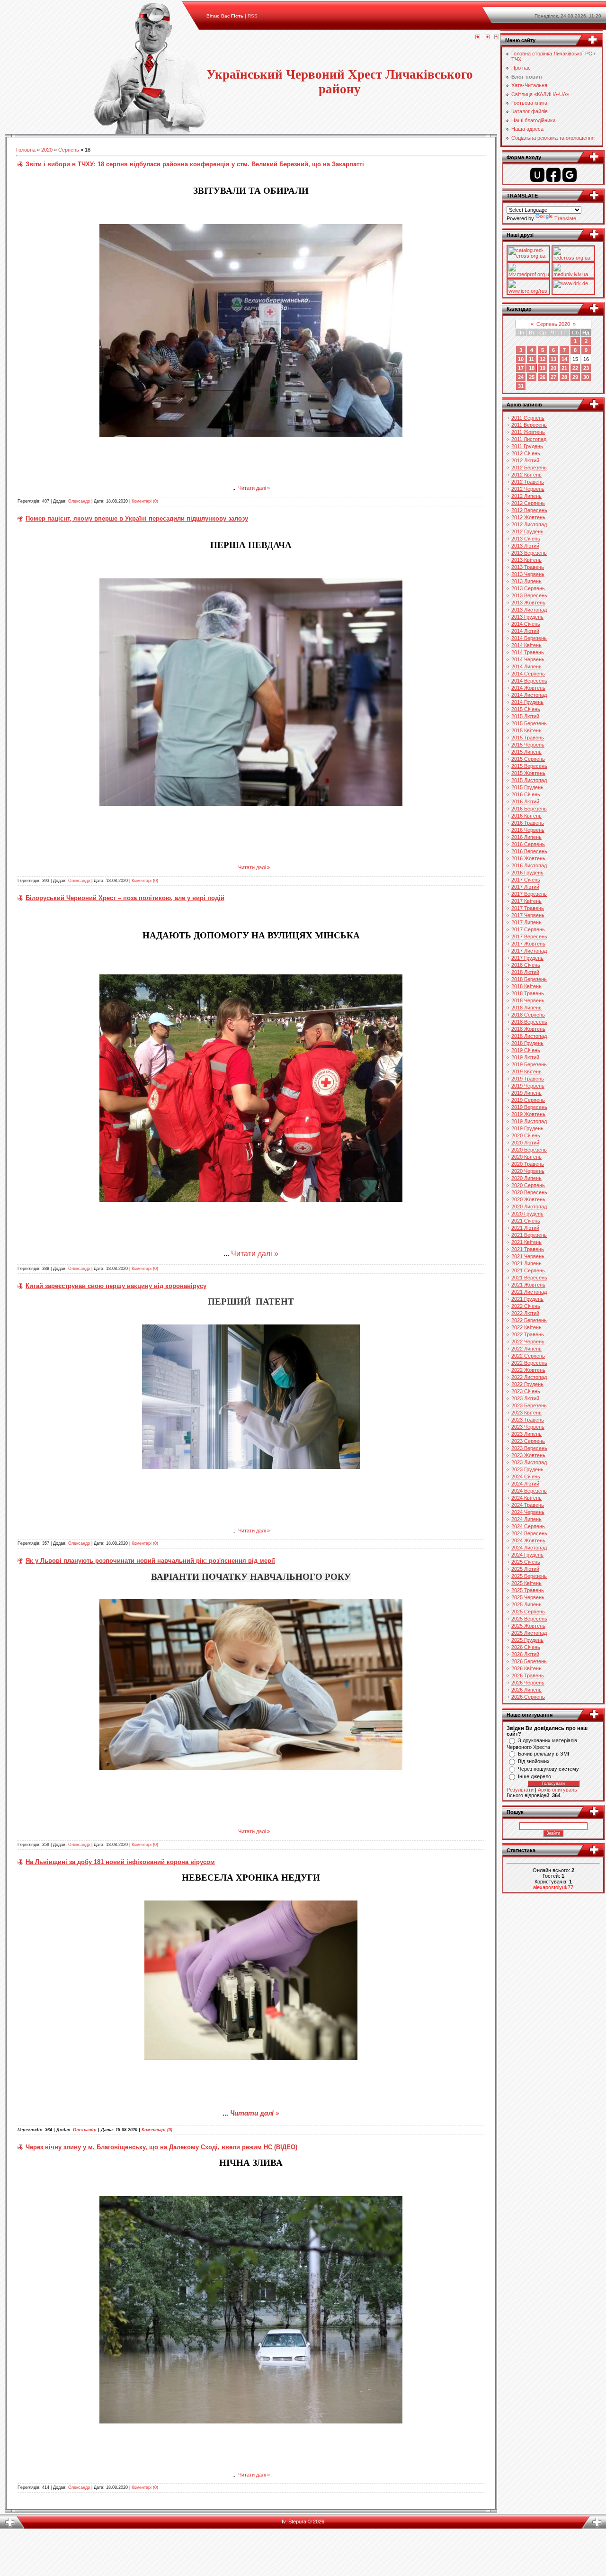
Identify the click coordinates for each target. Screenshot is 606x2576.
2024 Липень (526, 1519)
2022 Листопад (529, 1377)
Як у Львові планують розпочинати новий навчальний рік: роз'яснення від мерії (150, 1561)
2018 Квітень (526, 986)
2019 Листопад (529, 1121)
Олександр (79, 501)
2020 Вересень (529, 1192)
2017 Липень (526, 922)
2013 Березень (529, 553)
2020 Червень (528, 1171)
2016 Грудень (527, 873)
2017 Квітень (526, 901)
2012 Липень (526, 496)
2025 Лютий (525, 1569)
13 (553, 359)
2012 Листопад (529, 524)
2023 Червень (528, 1427)
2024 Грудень (527, 1555)
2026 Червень (528, 1683)
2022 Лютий (525, 1313)
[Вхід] (497, 37)
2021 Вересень (529, 1278)
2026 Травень (528, 1675)
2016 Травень (528, 823)
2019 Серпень (528, 1100)
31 (521, 386)
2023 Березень (529, 1405)
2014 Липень (526, 667)
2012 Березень (529, 468)
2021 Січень (526, 1221)
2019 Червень (528, 1086)
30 (586, 377)
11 (531, 359)
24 (521, 377)
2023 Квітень (526, 1413)
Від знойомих (534, 1761)
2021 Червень (528, 1256)
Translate (565, 218)
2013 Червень (528, 574)
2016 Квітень (526, 816)
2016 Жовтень (528, 858)
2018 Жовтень (528, 1029)
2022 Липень (526, 1349)
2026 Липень (526, 1690)
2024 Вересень (529, 1533)
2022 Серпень (528, 1356)
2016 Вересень (529, 851)
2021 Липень (526, 1263)
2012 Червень (528, 489)
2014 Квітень (526, 645)
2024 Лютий (525, 1484)
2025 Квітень (526, 1583)
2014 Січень (526, 624)
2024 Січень (526, 1477)
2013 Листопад (529, 610)
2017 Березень (529, 894)
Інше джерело (535, 1776)
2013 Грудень (527, 617)
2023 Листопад (529, 1462)
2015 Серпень (528, 759)
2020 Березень (529, 1150)
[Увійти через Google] (570, 175)
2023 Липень (526, 1434)
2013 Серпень (528, 588)
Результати (520, 1790)
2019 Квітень (526, 1072)
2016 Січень (526, 794)
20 (553, 368)
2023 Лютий (525, 1398)
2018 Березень (529, 979)
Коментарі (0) (145, 501)
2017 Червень (528, 915)
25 (532, 377)
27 (553, 377)
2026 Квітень (526, 1668)
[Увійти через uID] (537, 175)
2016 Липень (526, 837)
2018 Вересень (529, 1022)
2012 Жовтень (528, 517)
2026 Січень (526, 1647)
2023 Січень (526, 1391)
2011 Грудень (527, 446)
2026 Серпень (528, 1697)
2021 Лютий (525, 1228)
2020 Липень (526, 1178)
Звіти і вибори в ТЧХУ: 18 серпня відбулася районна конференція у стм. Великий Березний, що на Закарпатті (195, 164)
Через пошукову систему (548, 1769)
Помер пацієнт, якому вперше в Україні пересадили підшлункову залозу (137, 518)
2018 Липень (526, 1008)
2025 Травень (528, 1590)
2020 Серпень (528, 1185)
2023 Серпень (528, 1441)
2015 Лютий (525, 716)
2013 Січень (526, 539)
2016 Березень (529, 809)
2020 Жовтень (528, 1199)
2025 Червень (528, 1597)
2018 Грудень (527, 1043)
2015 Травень (528, 738)
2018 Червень (528, 1000)
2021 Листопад (529, 1292)
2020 (47, 150)
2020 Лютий (525, 1143)
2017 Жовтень (528, 944)
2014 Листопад (529, 695)
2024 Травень (528, 1505)
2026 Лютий (525, 1654)
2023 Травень (528, 1420)
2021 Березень (529, 1235)
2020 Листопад (529, 1207)
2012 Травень (528, 482)
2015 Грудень (527, 787)
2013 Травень (528, 567)
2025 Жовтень (528, 1626)
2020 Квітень (526, 1157)
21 (564, 368)
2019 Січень (526, 1050)
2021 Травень (528, 1249)
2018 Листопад (529, 1036)
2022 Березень (529, 1320)
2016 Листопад (529, 865)
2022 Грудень (527, 1384)
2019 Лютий (525, 1057)
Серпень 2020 (553, 324)
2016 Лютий (525, 802)
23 (586, 368)
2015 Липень (526, 752)
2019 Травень (528, 1079)
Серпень (69, 150)
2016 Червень (528, 830)
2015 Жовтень (528, 773)
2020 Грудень (527, 1214)
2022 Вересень (529, 1363)
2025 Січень (526, 1562)
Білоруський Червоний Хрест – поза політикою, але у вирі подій (125, 898)
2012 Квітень (526, 475)
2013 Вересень (529, 595)
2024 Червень (528, 1512)
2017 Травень (528, 908)
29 (575, 377)
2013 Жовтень (528, 603)
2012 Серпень (528, 503)
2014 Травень (528, 652)
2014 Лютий (525, 631)
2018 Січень (526, 965)
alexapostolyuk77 (553, 1887)
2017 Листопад (529, 951)
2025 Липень (526, 1604)
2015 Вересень (529, 766)
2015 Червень (528, 745)
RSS (253, 16)
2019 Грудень (527, 1128)
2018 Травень (528, 993)
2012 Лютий (525, 460)
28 (564, 377)
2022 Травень (528, 1334)
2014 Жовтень (528, 688)
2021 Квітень (526, 1242)
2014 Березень (529, 638)
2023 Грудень (527, 1469)
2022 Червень (528, 1342)
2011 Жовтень (528, 432)
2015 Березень (529, 723)
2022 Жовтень (528, 1370)
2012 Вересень (529, 510)
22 (575, 368)
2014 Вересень (529, 681)
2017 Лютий (525, 887)
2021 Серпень (528, 1270)
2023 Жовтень (528, 1455)
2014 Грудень (527, 702)
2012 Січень (526, 453)
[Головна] (478, 37)
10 (521, 359)
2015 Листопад (529, 780)
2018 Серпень (528, 1015)
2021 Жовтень (528, 1285)
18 (532, 368)
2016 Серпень (528, 844)
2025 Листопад (529, 1633)
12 (543, 359)
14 (564, 359)
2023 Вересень (529, 1448)
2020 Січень (526, 1135)
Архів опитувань (557, 1790)
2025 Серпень (528, 1612)
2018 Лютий (525, 972)
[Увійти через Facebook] (553, 175)
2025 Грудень (527, 1640)
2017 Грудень (527, 958)
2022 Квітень (526, 1327)
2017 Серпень (528, 929)
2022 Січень (526, 1306)
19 (543, 368)
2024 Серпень (528, 1526)
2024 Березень (529, 1491)
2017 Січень (526, 880)
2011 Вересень (529, 425)
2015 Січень (526, 709)
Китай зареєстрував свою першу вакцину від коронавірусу (116, 1286)
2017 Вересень (529, 937)
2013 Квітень (526, 560)
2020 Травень (528, 1164)
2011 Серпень (528, 418)
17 (521, 368)
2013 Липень (526, 581)
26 (543, 377)
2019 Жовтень (528, 1114)
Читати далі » (254, 488)
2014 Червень (528, 659)
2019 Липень (526, 1093)
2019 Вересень (529, 1107)
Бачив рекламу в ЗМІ (544, 1754)
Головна (26, 150)
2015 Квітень (526, 730)
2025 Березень (529, 1576)
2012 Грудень (527, 531)
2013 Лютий (525, 546)
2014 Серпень (528, 674)
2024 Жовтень (528, 1540)
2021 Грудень (527, 1299)
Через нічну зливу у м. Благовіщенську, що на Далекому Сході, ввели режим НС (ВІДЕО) (161, 2147)
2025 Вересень (529, 1619)
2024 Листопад (529, 1548)
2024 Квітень (526, 1498)
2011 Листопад (529, 439)
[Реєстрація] (487, 37)
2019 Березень (529, 1064)
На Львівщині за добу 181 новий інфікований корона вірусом (120, 1862)
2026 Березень (529, 1661)
